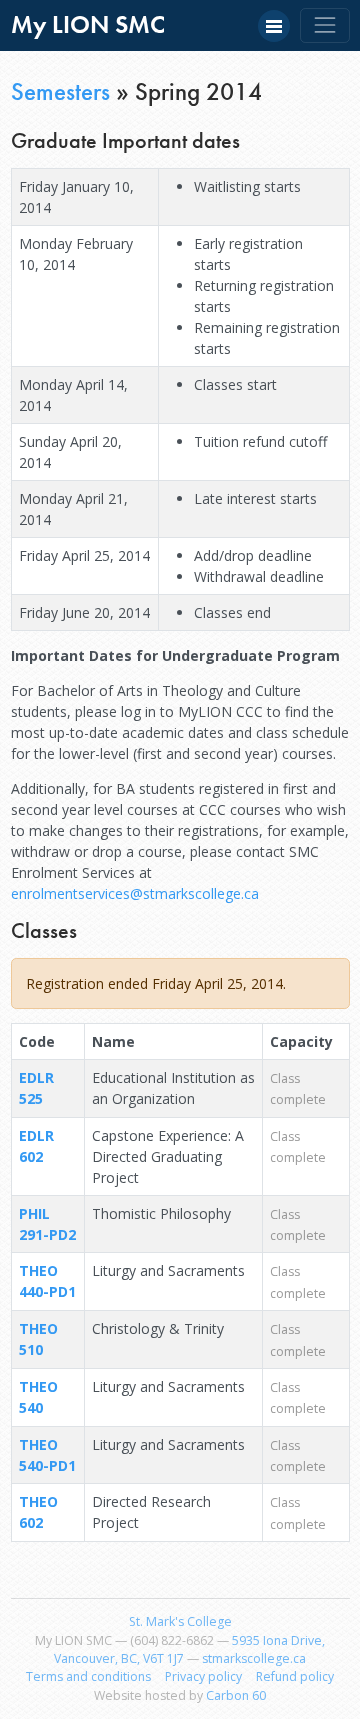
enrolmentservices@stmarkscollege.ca (135, 893)
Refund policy (295, 1676)
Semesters (60, 91)
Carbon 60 (236, 1695)
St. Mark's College (180, 1621)
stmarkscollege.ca (254, 1658)
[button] (274, 26)
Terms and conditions (88, 1676)
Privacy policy (203, 1676)
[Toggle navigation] (324, 25)
